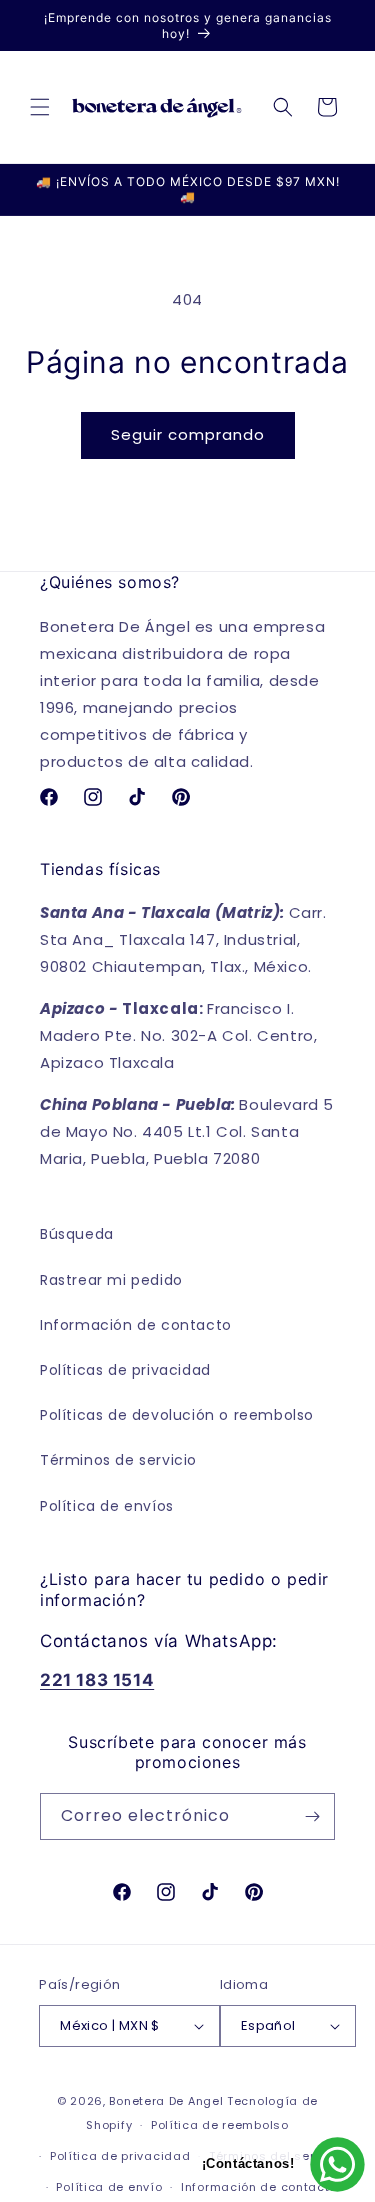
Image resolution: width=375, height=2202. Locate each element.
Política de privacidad (120, 2156)
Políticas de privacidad (125, 1370)
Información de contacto (136, 1325)
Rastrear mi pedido (111, 1280)
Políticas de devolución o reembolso (177, 1415)
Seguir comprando (188, 434)
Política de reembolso (220, 2125)
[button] (40, 107)
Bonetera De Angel (166, 2101)
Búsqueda (77, 1234)
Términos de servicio (118, 1460)
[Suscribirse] (312, 1816)
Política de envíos (107, 1506)
